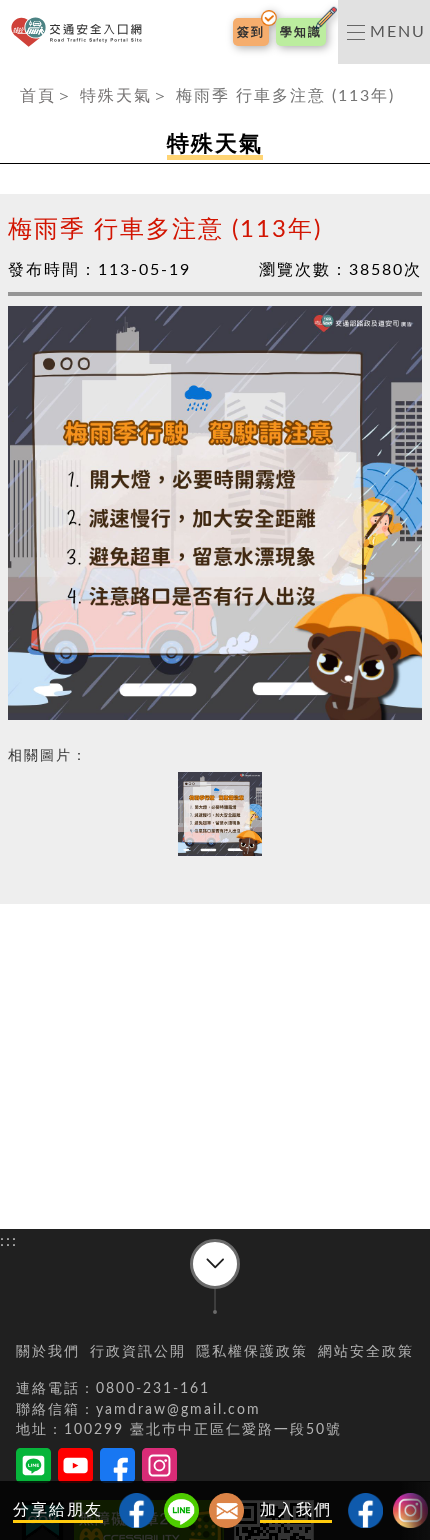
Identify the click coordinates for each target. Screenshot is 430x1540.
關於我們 (48, 1352)
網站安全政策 (366, 1352)
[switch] (384, 32)
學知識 (301, 32)
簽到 (251, 32)
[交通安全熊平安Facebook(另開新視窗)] (117, 1469)
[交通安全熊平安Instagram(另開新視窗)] (159, 1469)
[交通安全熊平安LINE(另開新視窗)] (33, 1469)
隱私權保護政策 (252, 1352)
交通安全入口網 (80, 32)
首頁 (38, 96)
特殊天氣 (116, 96)
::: (9, 76)
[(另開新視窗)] (365, 1510)
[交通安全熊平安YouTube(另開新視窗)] (75, 1469)
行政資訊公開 (138, 1352)
